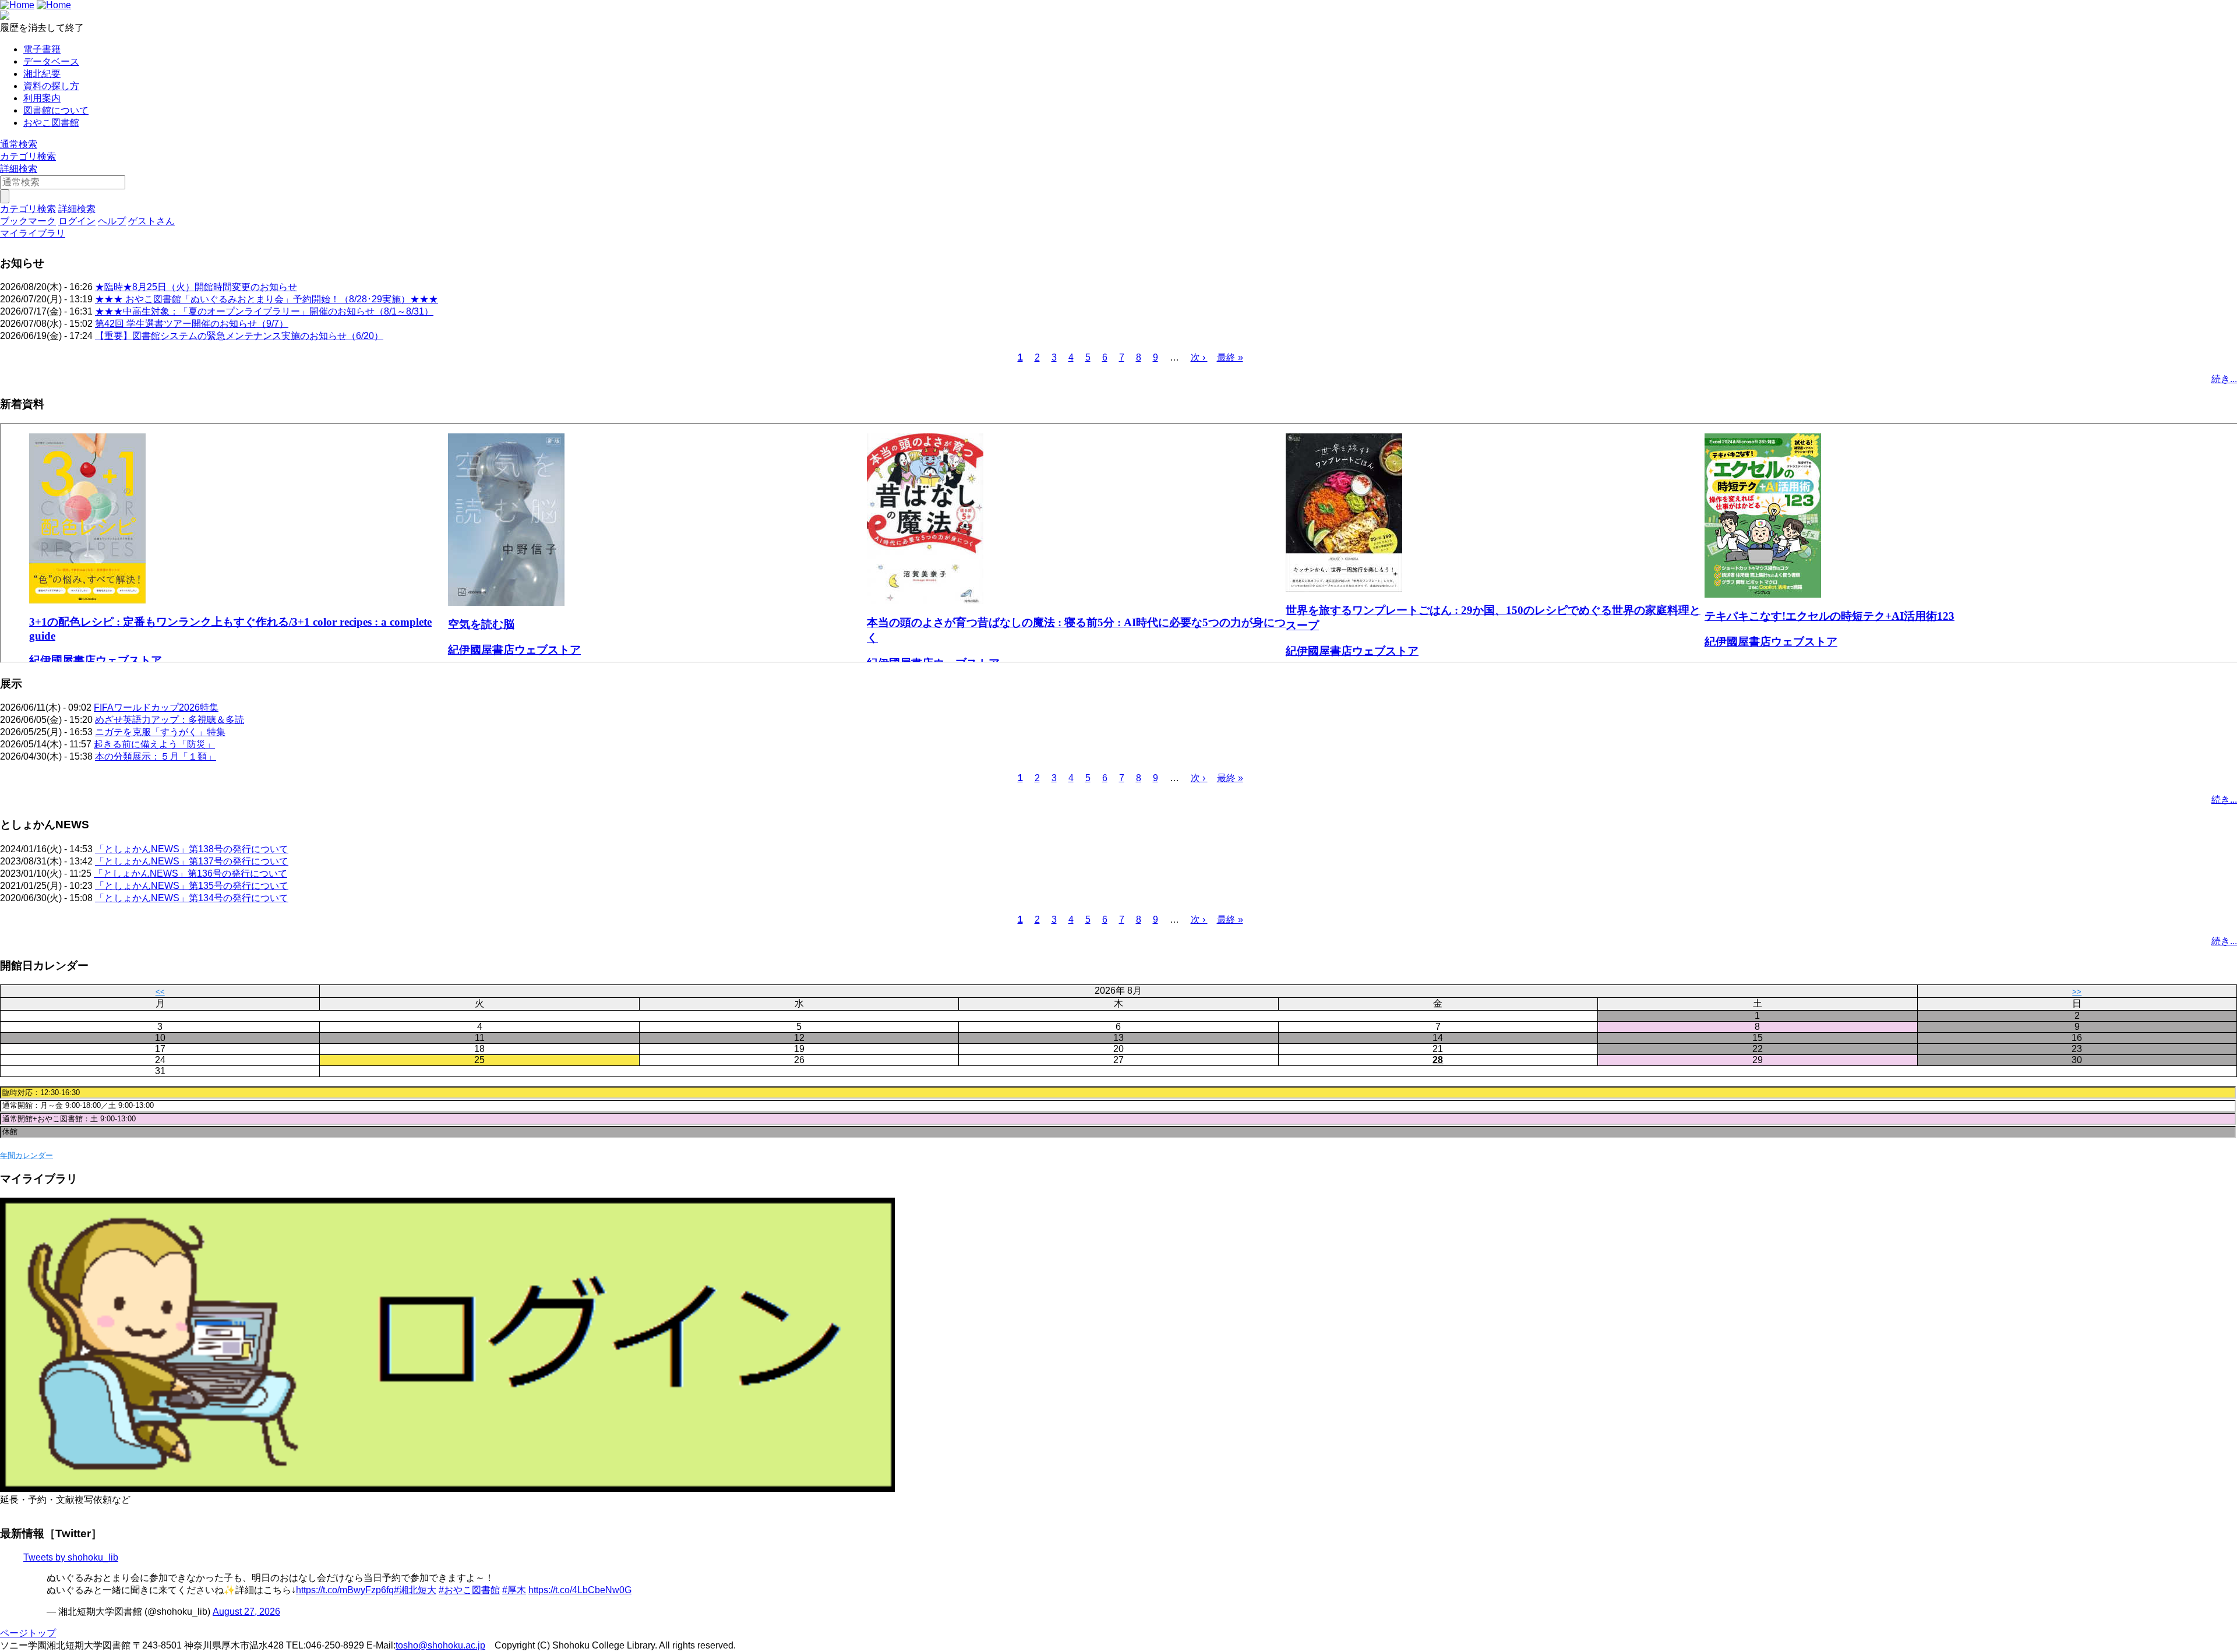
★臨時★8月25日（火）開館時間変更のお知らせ (196, 287)
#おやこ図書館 (469, 1590)
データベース (51, 61)
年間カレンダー (27, 1155)
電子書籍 (42, 49)
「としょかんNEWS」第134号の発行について (192, 898)
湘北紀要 (42, 74)
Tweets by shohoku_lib (71, 1557)
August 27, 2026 (246, 1612)
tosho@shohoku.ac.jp (440, 1645)
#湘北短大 (415, 1590)
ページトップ (28, 1633)
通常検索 (19, 144)
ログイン (77, 221)
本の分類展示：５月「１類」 (156, 756)
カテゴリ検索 (28, 156)
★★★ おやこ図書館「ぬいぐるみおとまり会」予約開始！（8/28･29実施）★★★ (267, 299)
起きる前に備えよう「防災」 (154, 744)
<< (160, 992)
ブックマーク (28, 221)
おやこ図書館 (51, 123)
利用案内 (42, 98)
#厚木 (514, 1590)
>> (2077, 992)
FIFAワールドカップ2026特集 (156, 707)
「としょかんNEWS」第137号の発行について (192, 861)
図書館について (56, 110)
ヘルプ (112, 221)
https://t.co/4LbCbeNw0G (580, 1590)
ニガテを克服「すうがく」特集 (160, 732)
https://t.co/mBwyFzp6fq (345, 1590)
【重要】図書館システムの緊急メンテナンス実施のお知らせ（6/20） (239, 336)
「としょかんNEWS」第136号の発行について (190, 873)
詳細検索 (19, 169)
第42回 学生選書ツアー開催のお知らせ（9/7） (192, 324)
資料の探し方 (51, 86)
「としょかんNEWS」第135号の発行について (192, 886)
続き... (2224, 379)
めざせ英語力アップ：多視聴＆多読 (170, 720)
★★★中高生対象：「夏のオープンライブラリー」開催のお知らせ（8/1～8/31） (264, 311)
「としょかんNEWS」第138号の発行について (192, 849)
